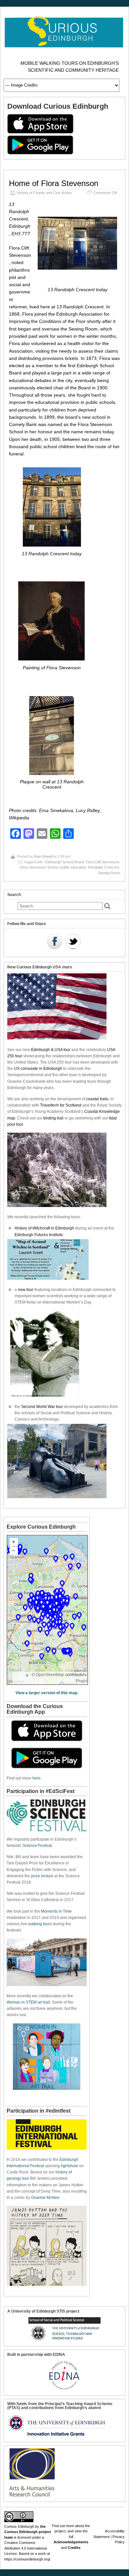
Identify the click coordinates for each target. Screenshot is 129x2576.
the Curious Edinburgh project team (28, 2532)
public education (73, 867)
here (37, 1778)
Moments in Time (56, 1911)
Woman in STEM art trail (28, 2002)
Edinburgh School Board (64, 862)
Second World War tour (42, 1407)
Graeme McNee (45, 2198)
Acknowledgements (71, 2542)
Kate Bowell (43, 856)
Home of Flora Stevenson (54, 183)
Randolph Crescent (104, 867)
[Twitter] (73, 942)
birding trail (53, 1118)
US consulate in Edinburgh (38, 1069)
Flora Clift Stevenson (102, 862)
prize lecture (42, 1876)
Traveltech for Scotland (61, 1105)
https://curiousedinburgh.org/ (27, 2559)
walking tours (40, 1924)
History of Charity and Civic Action (44, 193)
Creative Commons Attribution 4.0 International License (25, 2548)
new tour (26, 1290)
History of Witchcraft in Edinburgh (44, 1228)
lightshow (69, 2166)
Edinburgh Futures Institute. (40, 1235)
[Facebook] (55, 942)
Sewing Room (109, 873)
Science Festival (37, 1846)
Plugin (82, 1681)
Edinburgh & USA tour (51, 1050)
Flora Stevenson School (39, 867)
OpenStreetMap (50, 1675)
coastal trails (97, 1099)
